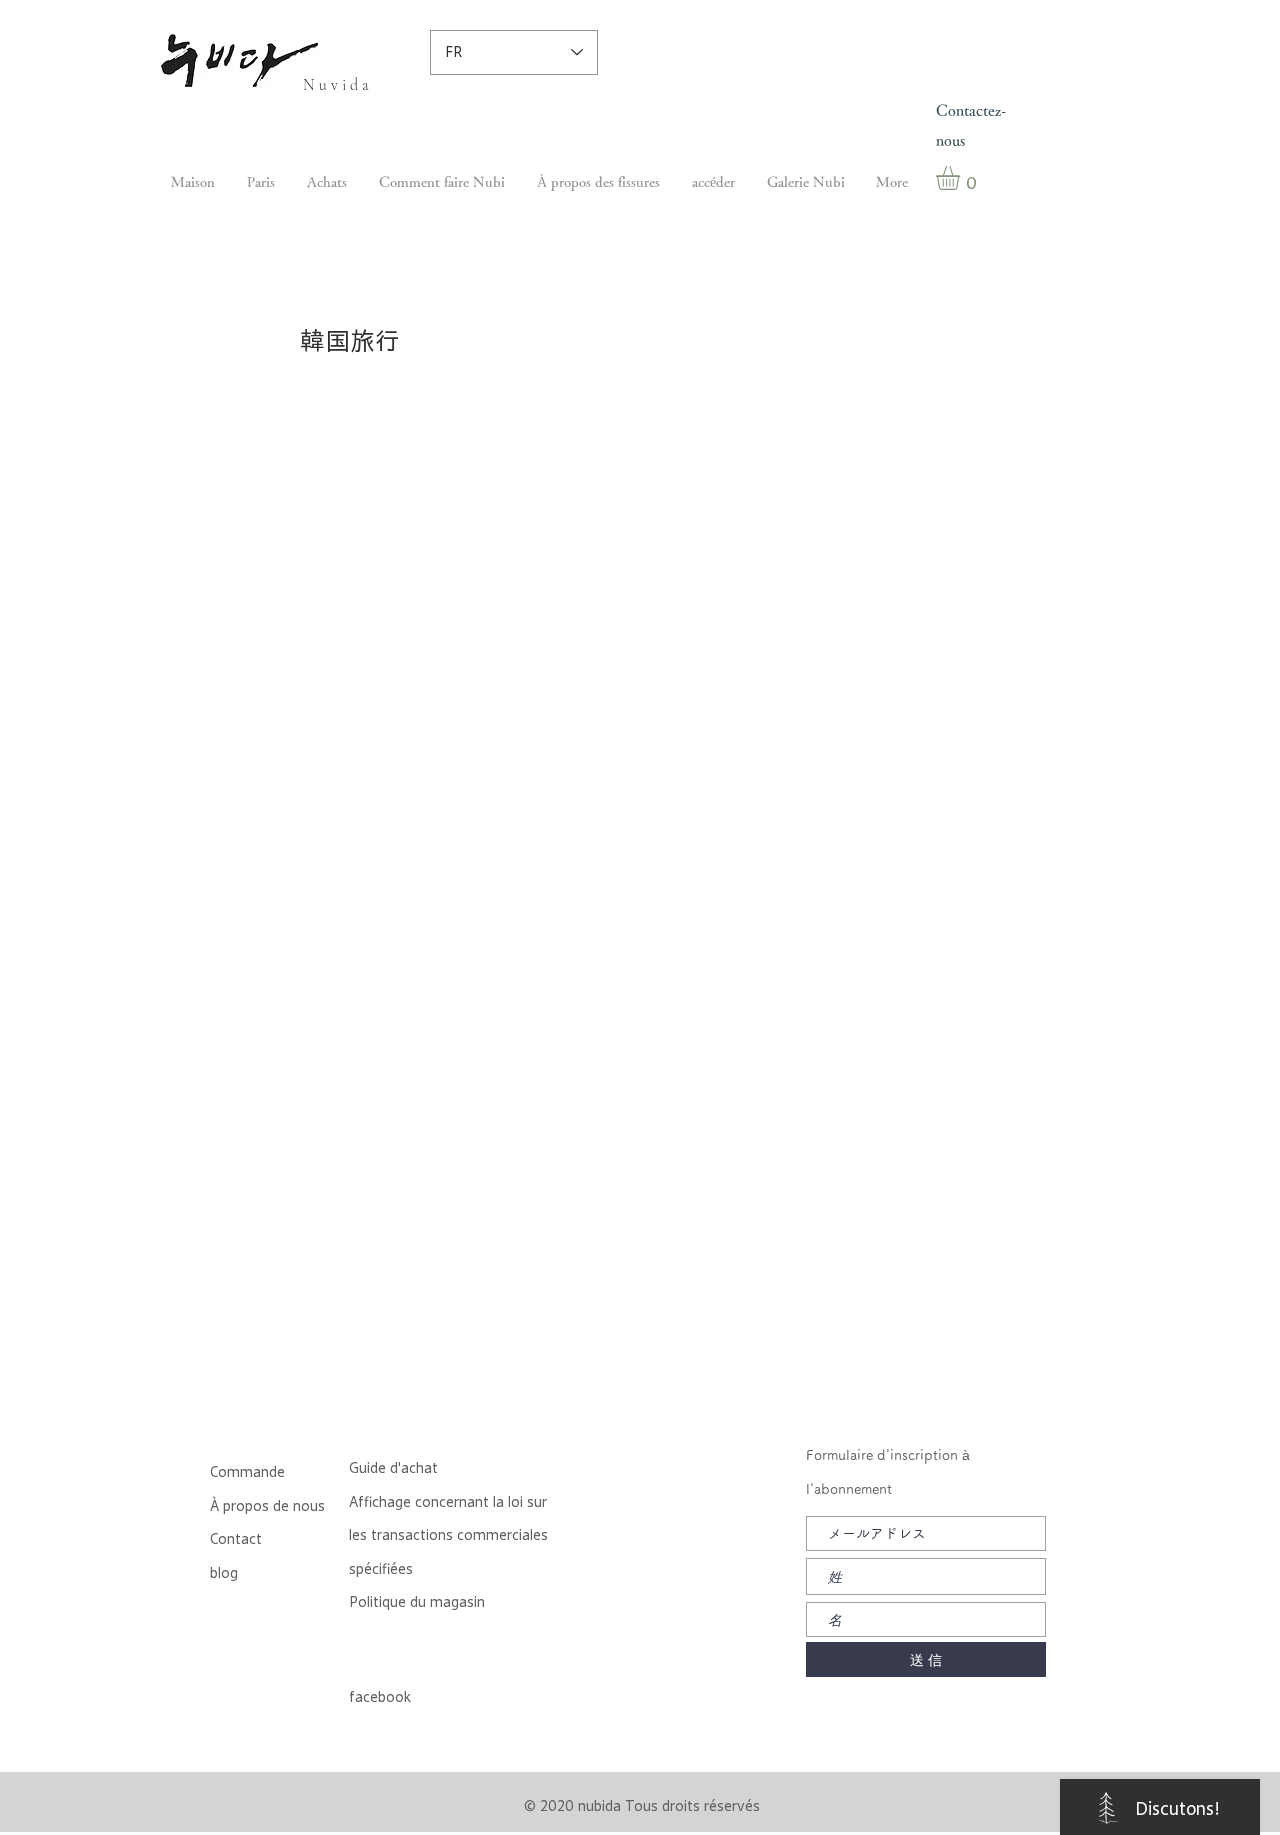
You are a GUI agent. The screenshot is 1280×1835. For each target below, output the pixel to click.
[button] (962, 178)
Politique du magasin (417, 1602)
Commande (247, 1472)
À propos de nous (267, 1506)
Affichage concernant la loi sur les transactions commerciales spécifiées (448, 1535)
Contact (236, 1539)
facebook (380, 1697)
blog (224, 1573)
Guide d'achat (393, 1468)
